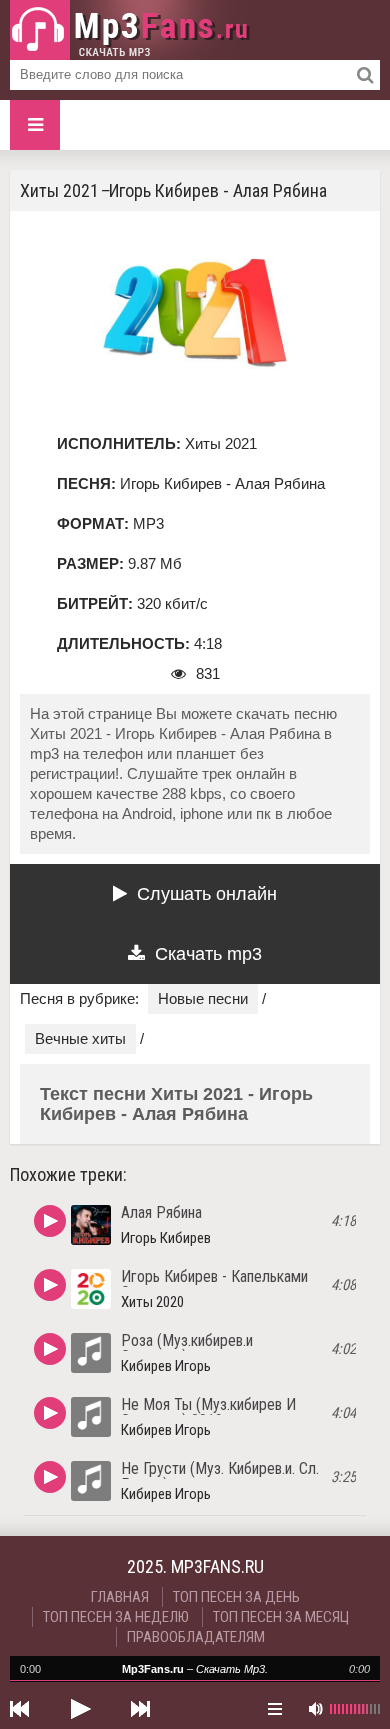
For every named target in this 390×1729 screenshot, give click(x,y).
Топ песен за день (236, 1597)
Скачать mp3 (208, 954)
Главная (120, 1597)
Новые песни (203, 998)
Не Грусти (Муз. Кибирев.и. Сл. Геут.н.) (220, 1476)
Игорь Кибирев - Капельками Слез (214, 1284)
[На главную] (130, 30)
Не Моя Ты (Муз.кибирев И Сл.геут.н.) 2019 (208, 1412)
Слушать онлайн (207, 894)
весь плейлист (275, 1709)
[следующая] (140, 1709)
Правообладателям (196, 1637)
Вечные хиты (80, 1038)
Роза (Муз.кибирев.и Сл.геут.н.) (187, 1348)
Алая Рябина (161, 1212)
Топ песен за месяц (281, 1617)
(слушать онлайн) (50, 1221)
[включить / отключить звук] (315, 1709)
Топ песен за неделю (116, 1617)
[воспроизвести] (80, 1709)
